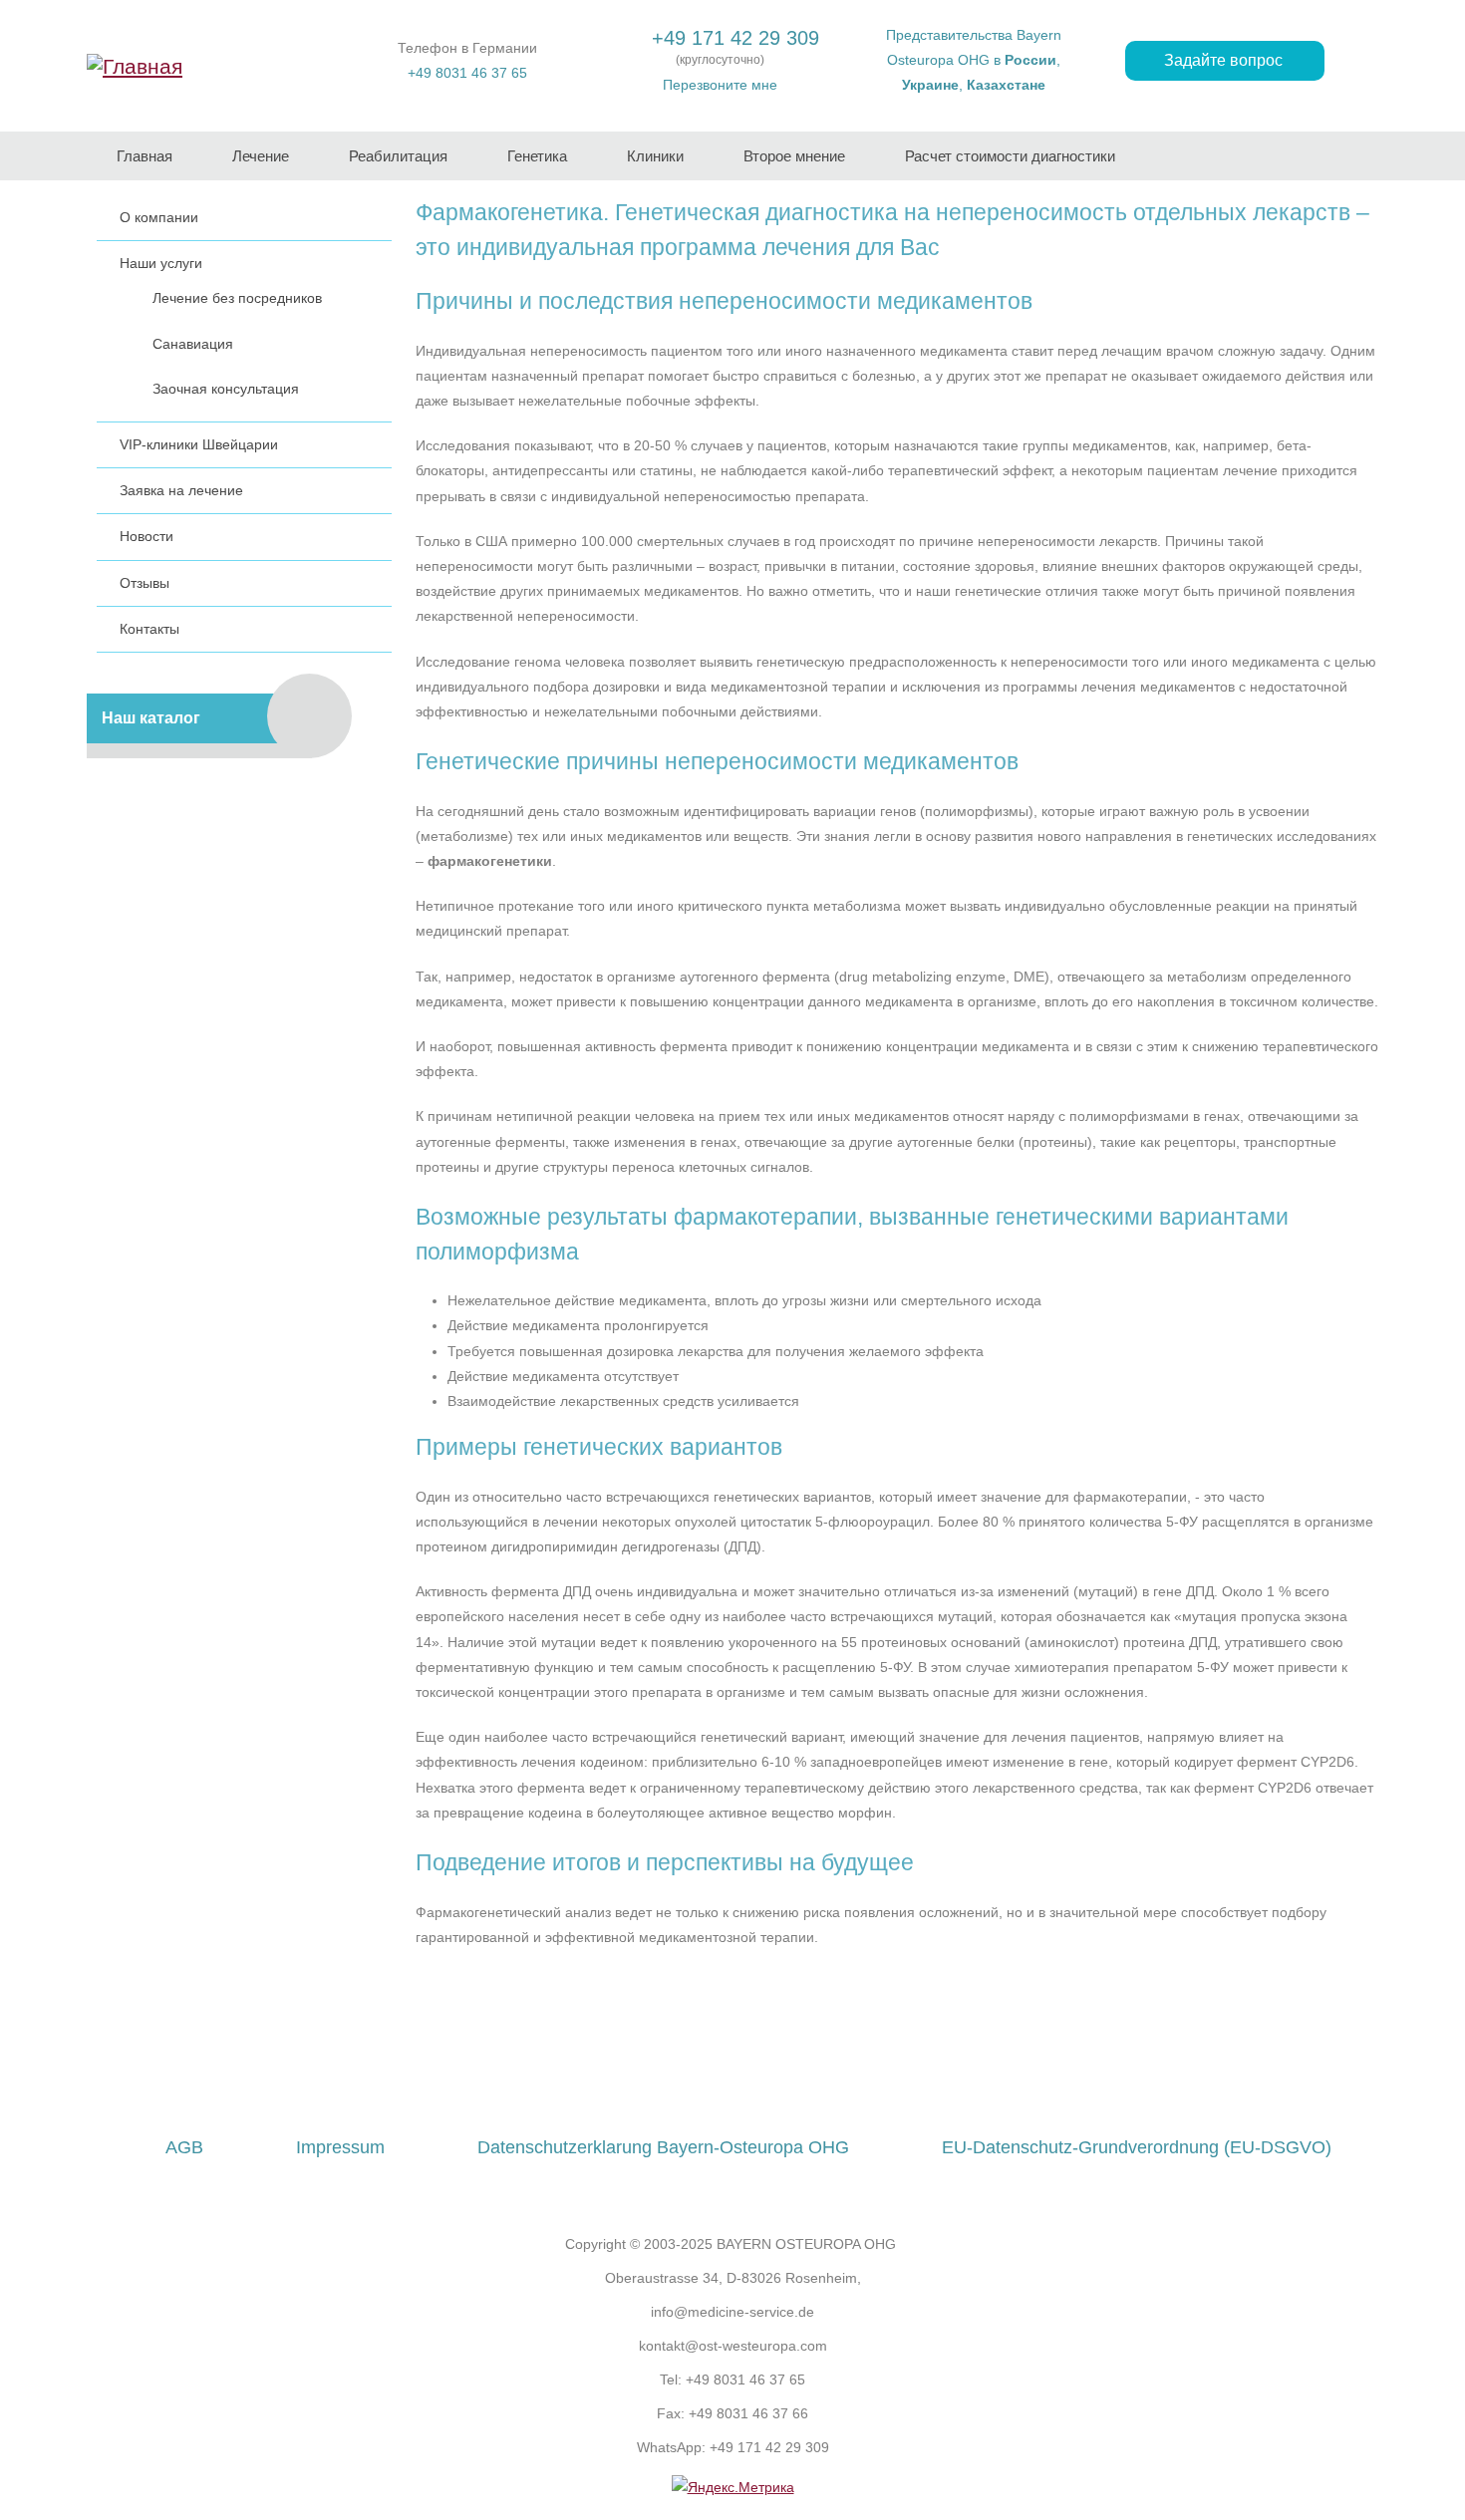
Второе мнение (794, 156)
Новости (146, 536)
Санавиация (193, 344)
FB (695, 2064)
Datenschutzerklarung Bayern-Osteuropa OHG (663, 2147)
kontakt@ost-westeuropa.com (733, 2346)
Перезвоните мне (720, 85)
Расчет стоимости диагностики (1010, 156)
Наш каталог (151, 718)
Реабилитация (398, 156)
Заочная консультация (226, 389)
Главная (145, 156)
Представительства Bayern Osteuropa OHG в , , (974, 60)
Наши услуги (161, 263)
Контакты (149, 629)
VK (771, 2064)
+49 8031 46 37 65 (467, 73)
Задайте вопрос (1225, 60)
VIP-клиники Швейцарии (199, 444)
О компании (159, 217)
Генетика (537, 156)
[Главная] (135, 65)
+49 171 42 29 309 (735, 38)
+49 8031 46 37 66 (748, 2413)
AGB (184, 2147)
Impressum (340, 2147)
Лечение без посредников (237, 298)
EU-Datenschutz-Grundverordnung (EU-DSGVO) (1137, 2147)
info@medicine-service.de (732, 2312)
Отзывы (145, 583)
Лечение (261, 156)
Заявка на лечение (181, 490)
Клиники (655, 156)
